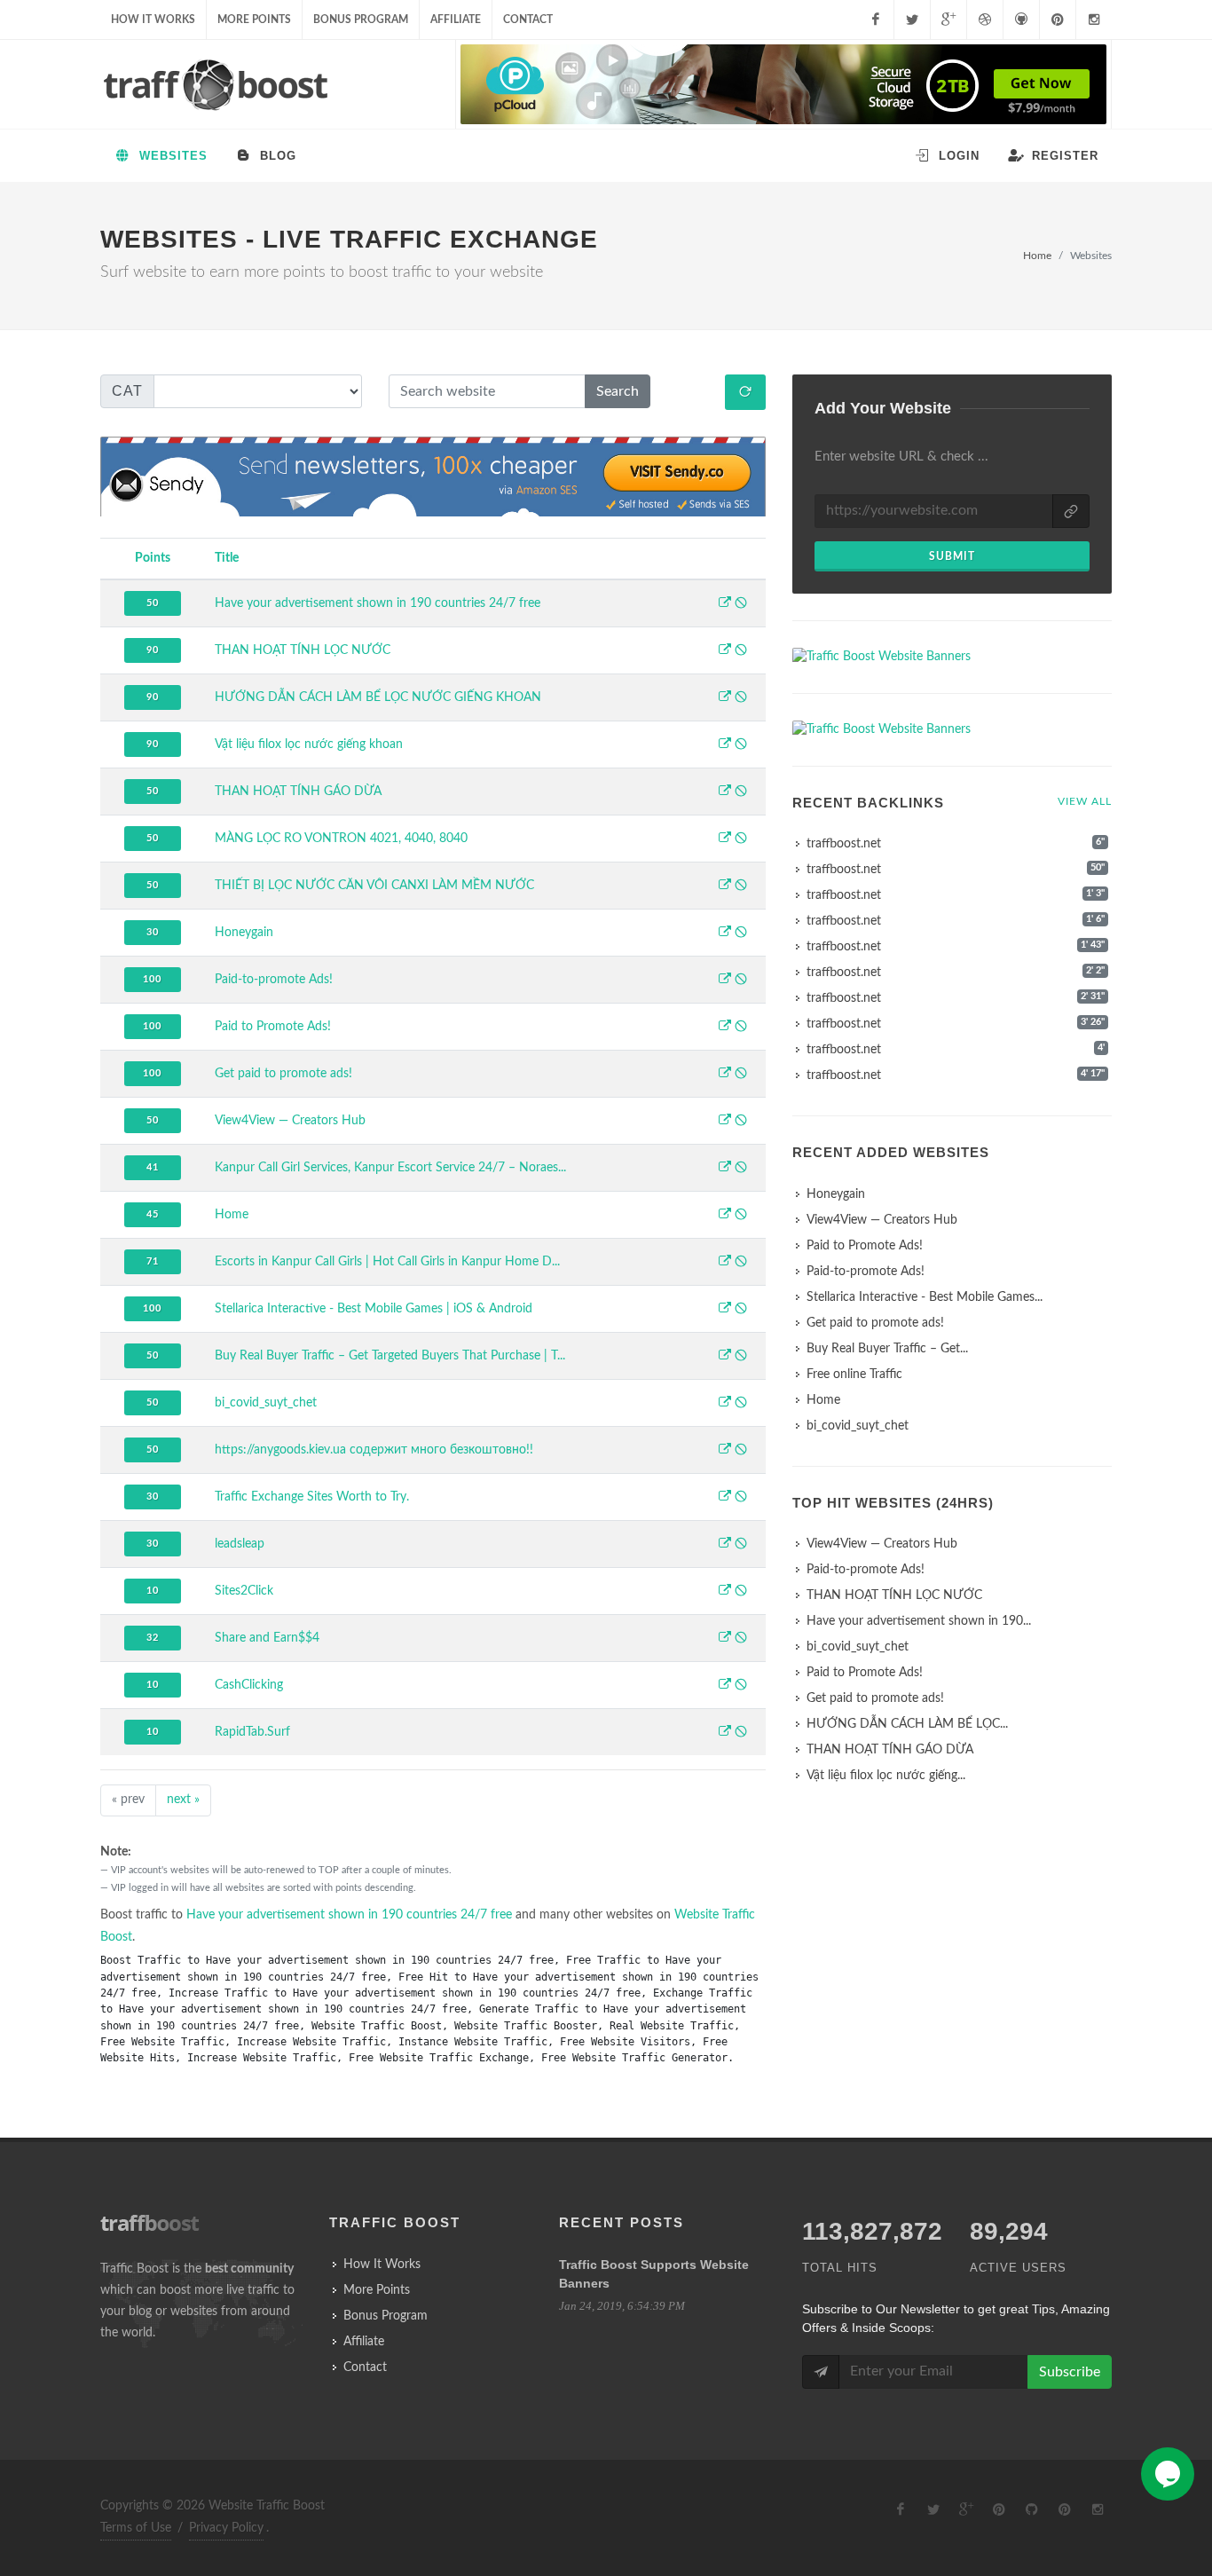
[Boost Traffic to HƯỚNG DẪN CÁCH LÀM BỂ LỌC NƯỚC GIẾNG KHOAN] (725, 698)
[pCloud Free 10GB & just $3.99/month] (783, 84)
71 (153, 1261)
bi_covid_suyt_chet (266, 1403)
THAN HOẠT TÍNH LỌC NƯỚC (303, 650)
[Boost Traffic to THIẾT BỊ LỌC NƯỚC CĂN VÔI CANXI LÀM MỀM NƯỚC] (725, 886)
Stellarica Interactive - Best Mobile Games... (925, 1297)
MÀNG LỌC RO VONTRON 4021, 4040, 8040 (341, 839)
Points (153, 558)
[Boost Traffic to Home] (725, 1216)
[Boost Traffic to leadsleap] (725, 1545)
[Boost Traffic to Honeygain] (725, 934)
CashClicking (249, 1685)
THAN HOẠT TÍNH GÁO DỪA (298, 792)
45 (153, 1214)
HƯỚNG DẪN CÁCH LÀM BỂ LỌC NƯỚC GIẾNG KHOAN (378, 697)
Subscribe (1070, 2372)
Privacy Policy (226, 2528)
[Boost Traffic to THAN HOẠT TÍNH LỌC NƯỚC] (725, 651)
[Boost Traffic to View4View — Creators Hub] (725, 1122)
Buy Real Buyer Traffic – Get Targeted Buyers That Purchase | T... (390, 1356)
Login (957, 156)
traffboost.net (844, 844)
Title (227, 558)
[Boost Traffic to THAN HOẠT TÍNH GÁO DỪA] (725, 792)
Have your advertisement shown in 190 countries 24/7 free (378, 603)
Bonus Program (361, 20)
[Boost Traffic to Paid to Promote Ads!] (725, 1028)
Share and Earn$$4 (267, 1638)
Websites (171, 156)
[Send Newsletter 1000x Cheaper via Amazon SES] (433, 478)
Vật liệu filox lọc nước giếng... (886, 1776)
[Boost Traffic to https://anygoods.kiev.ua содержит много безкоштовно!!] (725, 1451)
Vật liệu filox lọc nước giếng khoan (309, 744)
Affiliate (456, 20)
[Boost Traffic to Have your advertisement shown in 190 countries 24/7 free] (725, 604)
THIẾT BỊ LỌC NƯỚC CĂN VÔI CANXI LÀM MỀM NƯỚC (374, 886)
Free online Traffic (854, 1375)
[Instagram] (1094, 20)
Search (618, 391)
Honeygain (244, 933)
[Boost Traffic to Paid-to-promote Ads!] (725, 981)
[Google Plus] (948, 20)
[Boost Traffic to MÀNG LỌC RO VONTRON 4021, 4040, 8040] (725, 839)
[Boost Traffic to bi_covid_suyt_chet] (725, 1404)
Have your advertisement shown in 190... (919, 1621)
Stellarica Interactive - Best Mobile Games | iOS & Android (374, 1309)
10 (153, 1591)
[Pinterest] (1058, 20)
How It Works (153, 20)
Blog (276, 156)
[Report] (741, 604)
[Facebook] (876, 20)
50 (153, 603)
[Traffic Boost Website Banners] (952, 657)
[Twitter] (912, 20)
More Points (254, 20)
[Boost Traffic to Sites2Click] (725, 1592)
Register (1063, 156)
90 (153, 650)
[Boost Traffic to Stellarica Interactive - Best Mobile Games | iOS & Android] (725, 1310)
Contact (528, 20)
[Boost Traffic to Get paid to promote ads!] (725, 1075)
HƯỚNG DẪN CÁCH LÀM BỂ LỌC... (907, 1724)
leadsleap (240, 1544)
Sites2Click (244, 1591)
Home (1037, 256)
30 (153, 932)
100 (152, 979)
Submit (952, 556)
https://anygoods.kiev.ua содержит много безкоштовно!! (374, 1450)
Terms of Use (136, 2528)
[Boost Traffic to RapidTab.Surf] (725, 1733)
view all (1085, 801)
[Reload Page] (745, 392)
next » (183, 1800)
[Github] (1021, 20)
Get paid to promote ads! (283, 1074)
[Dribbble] (985, 20)
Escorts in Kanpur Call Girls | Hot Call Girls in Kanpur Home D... (387, 1262)
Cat (127, 391)
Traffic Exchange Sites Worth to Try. (312, 1497)
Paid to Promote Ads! (273, 1027)
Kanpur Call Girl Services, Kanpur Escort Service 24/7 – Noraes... (390, 1168)
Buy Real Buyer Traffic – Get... (887, 1349)
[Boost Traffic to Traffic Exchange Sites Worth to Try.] (725, 1498)
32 (153, 1638)
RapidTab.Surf (252, 1732)
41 (153, 1167)
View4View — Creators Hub (290, 1121)
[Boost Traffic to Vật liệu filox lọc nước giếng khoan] (725, 745)
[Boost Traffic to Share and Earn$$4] (725, 1639)
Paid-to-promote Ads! (274, 980)
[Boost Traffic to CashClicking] (725, 1686)
